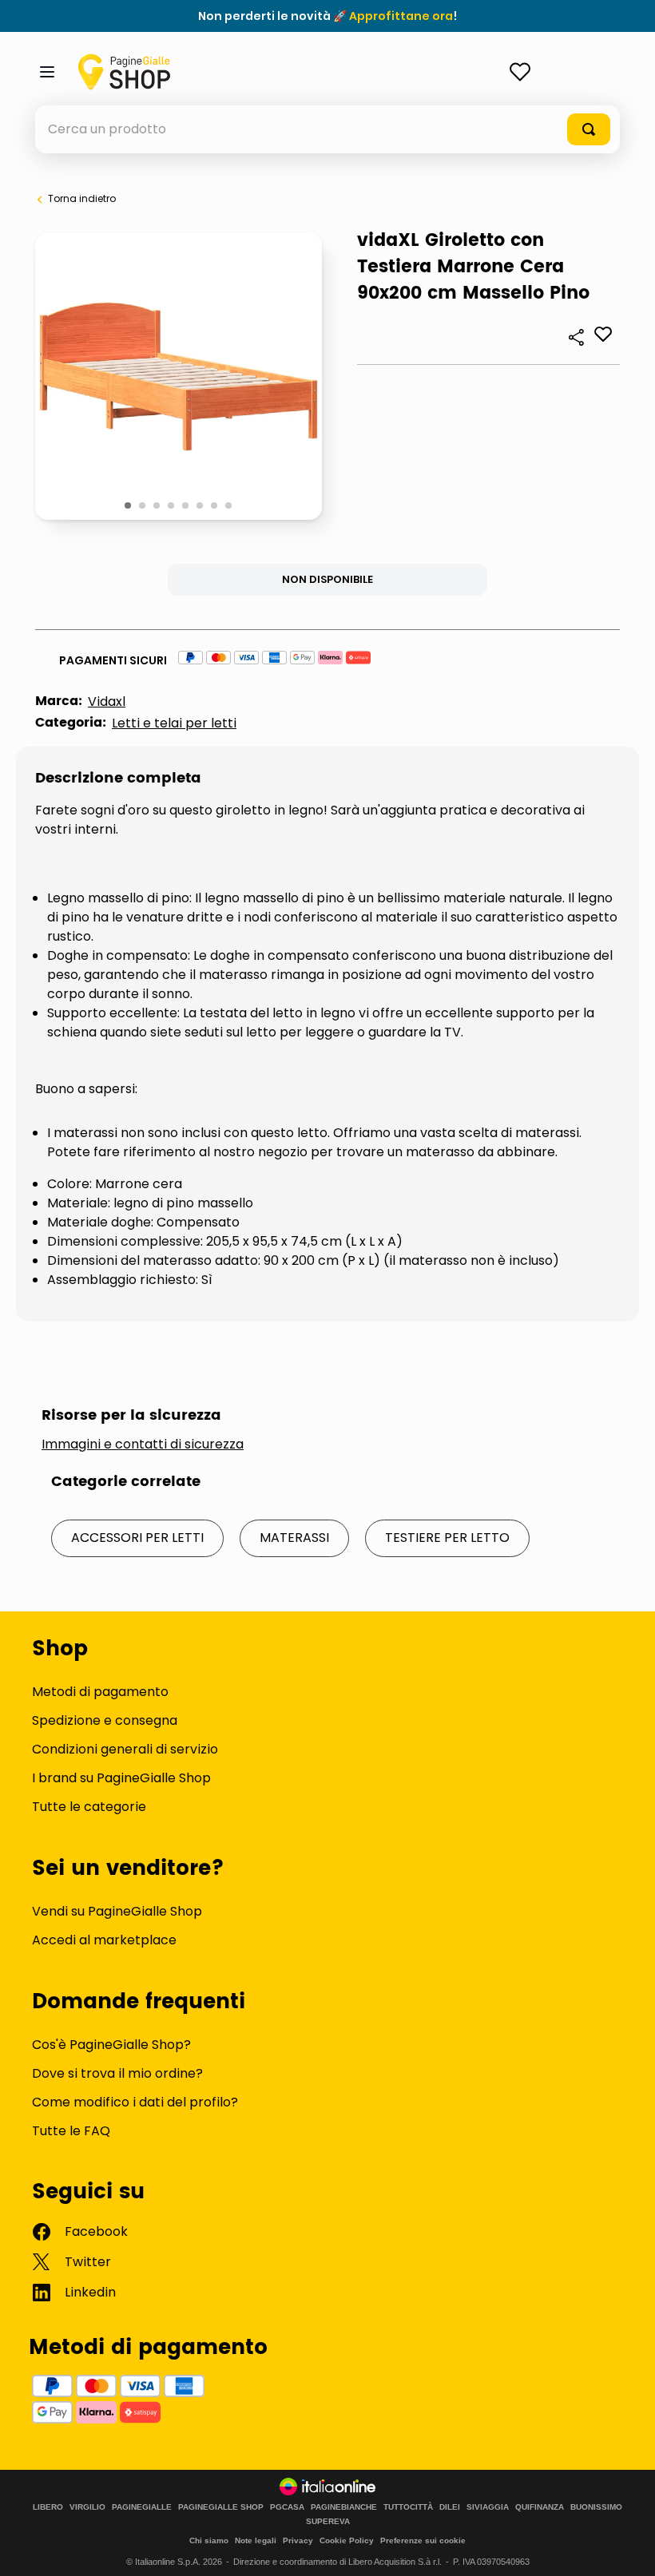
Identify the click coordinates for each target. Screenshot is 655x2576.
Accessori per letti (137, 1538)
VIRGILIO (87, 2507)
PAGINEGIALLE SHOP (221, 2507)
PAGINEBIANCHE (344, 2507)
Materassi (294, 1538)
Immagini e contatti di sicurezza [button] (143, 1445)
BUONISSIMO (596, 2507)
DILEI (450, 2507)
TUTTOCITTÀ (408, 2507)
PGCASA (287, 2507)
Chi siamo (209, 2540)
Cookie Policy (347, 2540)
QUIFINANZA (540, 2507)
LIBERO (48, 2507)
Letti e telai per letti (174, 723)
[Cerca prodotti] (589, 129)
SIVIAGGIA (488, 2507)
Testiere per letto (447, 1538)
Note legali (256, 2540)
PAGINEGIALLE (142, 2507)
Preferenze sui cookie (423, 2540)
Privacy (298, 2540)
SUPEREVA (328, 2522)
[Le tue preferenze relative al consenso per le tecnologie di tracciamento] (627, 2548)
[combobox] (327, 129)
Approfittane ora (401, 16)
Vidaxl (107, 701)
